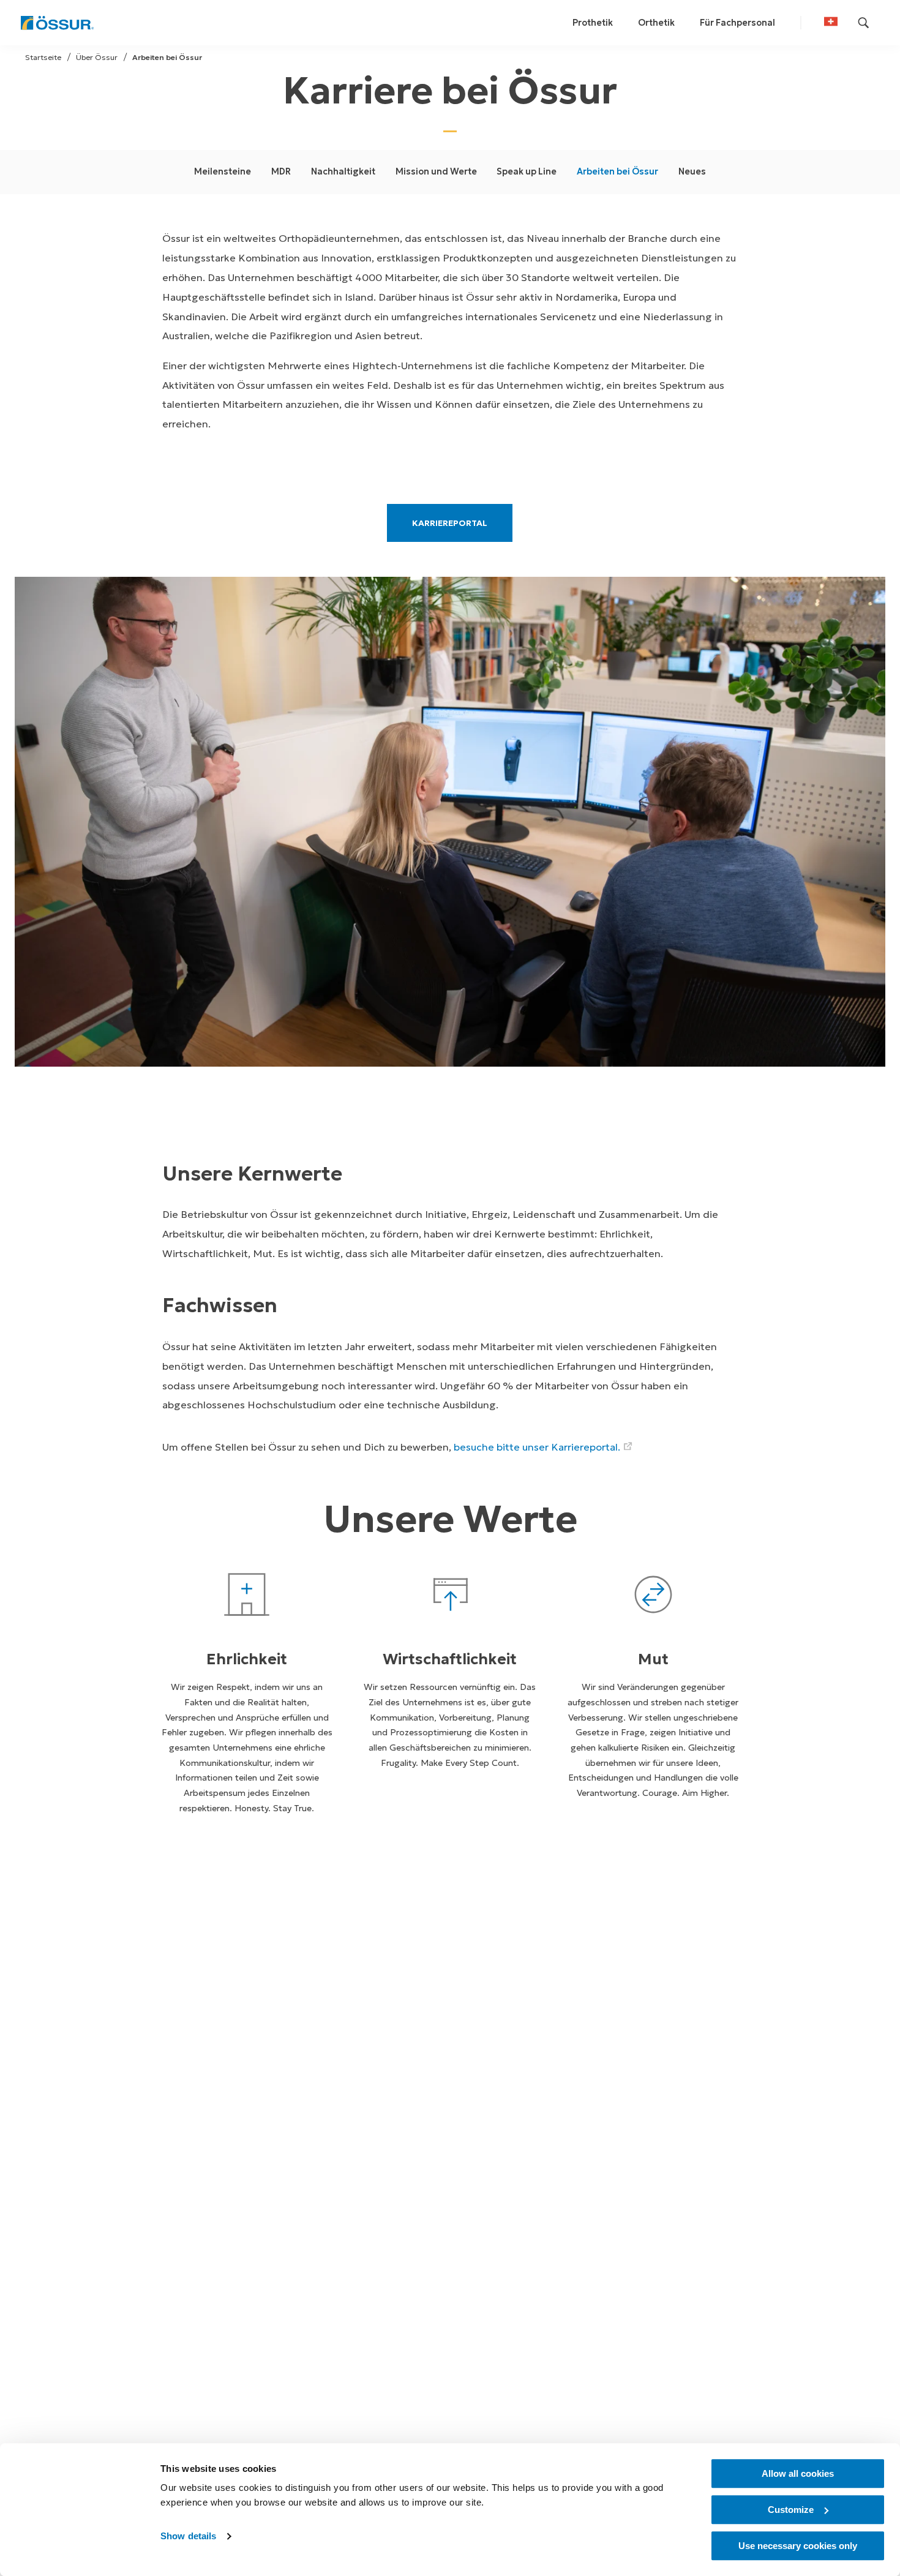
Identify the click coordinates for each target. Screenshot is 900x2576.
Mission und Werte (436, 171)
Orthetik (656, 23)
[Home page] (57, 23)
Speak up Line (527, 171)
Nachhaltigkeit (343, 171)
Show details (188, 2537)
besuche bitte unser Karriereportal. (537, 1447)
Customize (791, 2510)
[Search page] (864, 23)
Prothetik (593, 23)
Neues (692, 171)
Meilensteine (223, 171)
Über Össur (97, 57)
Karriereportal (450, 522)
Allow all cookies (798, 2473)
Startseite (43, 57)
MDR (281, 171)
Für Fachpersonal (737, 23)
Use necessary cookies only (798, 2546)
